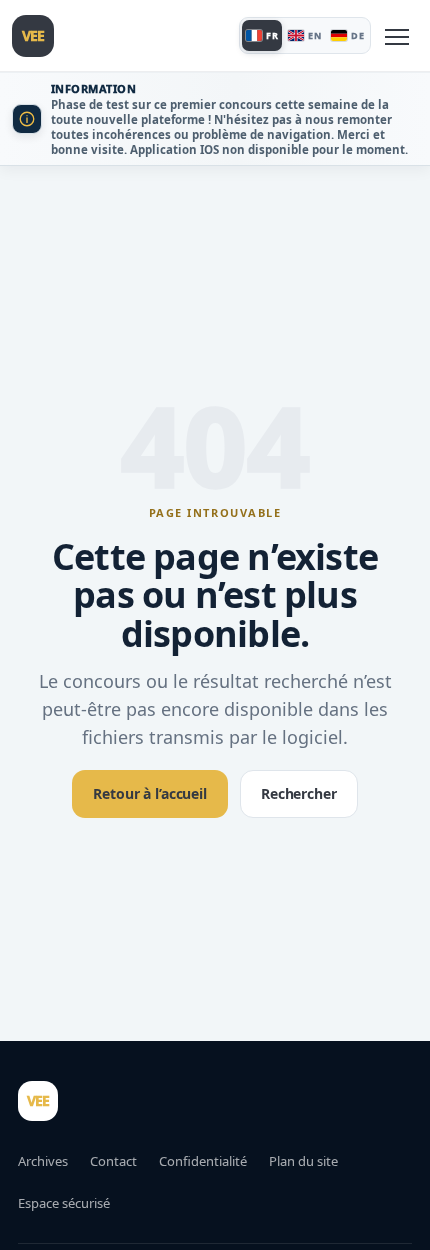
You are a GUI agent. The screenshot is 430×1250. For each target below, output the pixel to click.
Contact (113, 1161)
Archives (43, 1161)
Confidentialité (203, 1161)
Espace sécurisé (64, 1203)
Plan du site (303, 1161)
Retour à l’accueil (149, 793)
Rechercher (299, 793)
